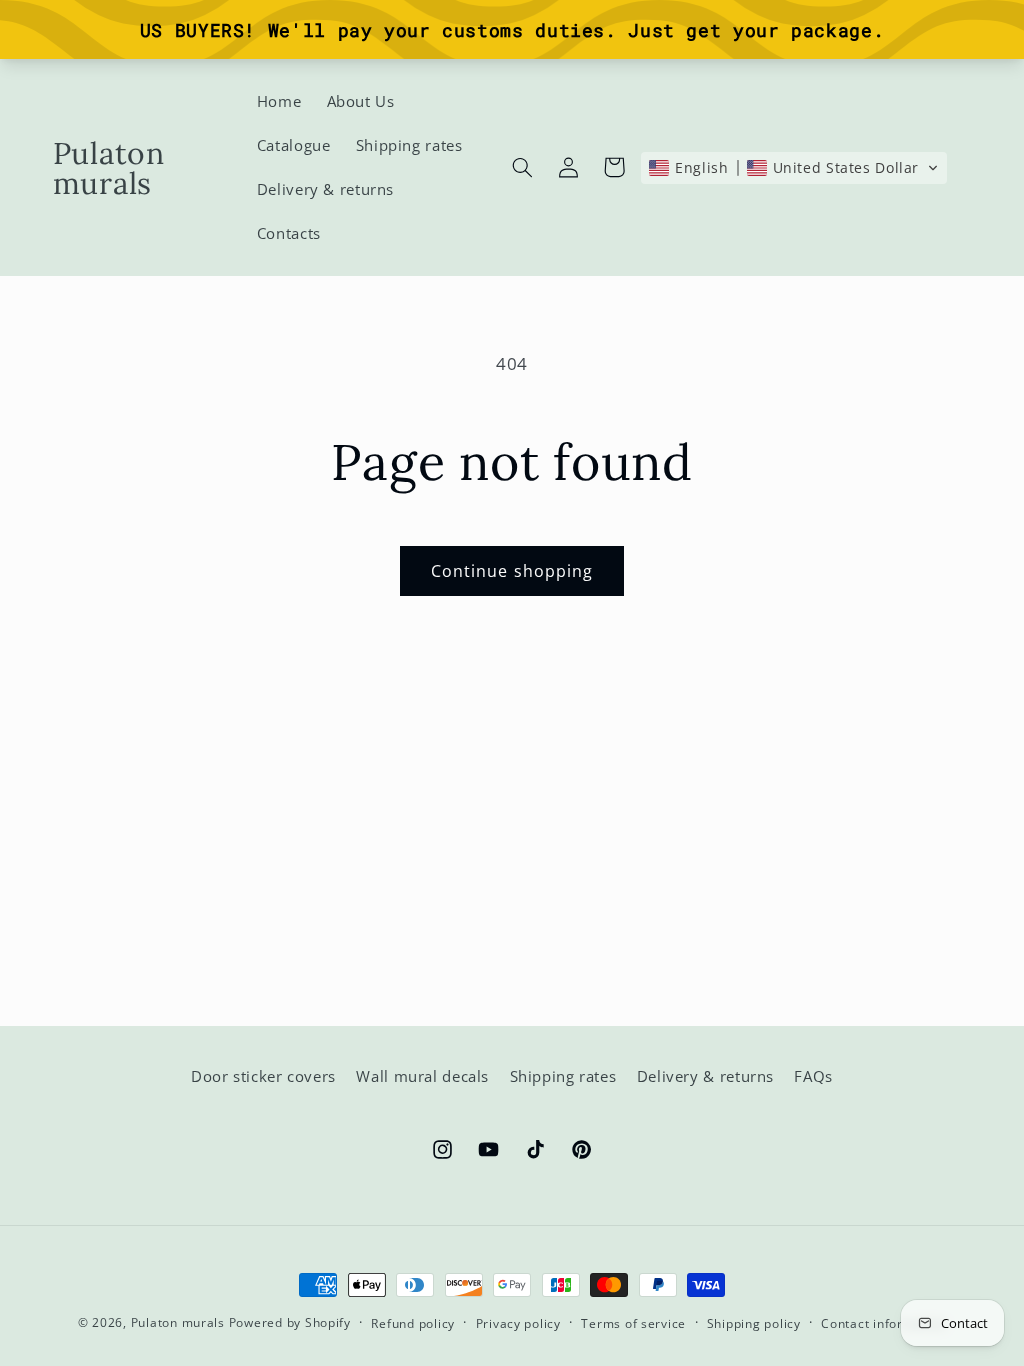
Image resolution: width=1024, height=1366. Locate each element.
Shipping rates (563, 1076)
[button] (522, 167)
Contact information (883, 1323)
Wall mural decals (422, 1076)
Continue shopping (512, 571)
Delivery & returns (705, 1076)
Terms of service (633, 1323)
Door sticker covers (263, 1076)
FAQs (813, 1076)
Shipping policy (754, 1323)
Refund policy (413, 1323)
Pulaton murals (178, 1322)
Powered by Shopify (290, 1322)
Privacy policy (518, 1323)
